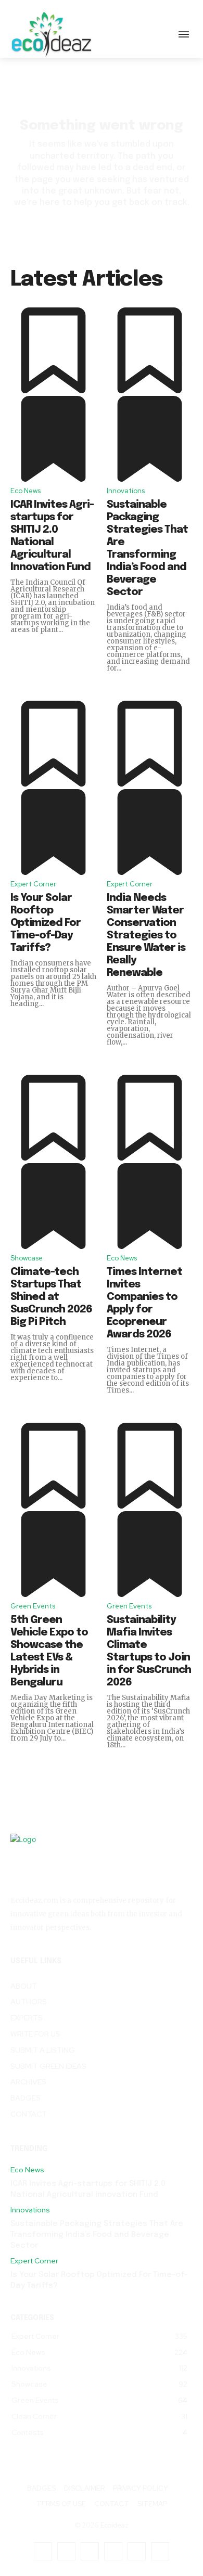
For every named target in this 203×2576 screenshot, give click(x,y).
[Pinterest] (113, 2551)
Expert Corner (33, 884)
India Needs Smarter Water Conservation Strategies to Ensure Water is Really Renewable (146, 936)
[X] (137, 2551)
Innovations (126, 491)
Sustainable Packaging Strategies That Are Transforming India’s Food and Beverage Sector (97, 2235)
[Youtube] (160, 2551)
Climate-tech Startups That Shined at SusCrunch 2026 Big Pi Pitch (51, 1297)
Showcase (27, 1258)
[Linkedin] (90, 2551)
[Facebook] (43, 2551)
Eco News (26, 491)
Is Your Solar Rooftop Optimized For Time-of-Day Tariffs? (46, 923)
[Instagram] (66, 2551)
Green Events (33, 1606)
